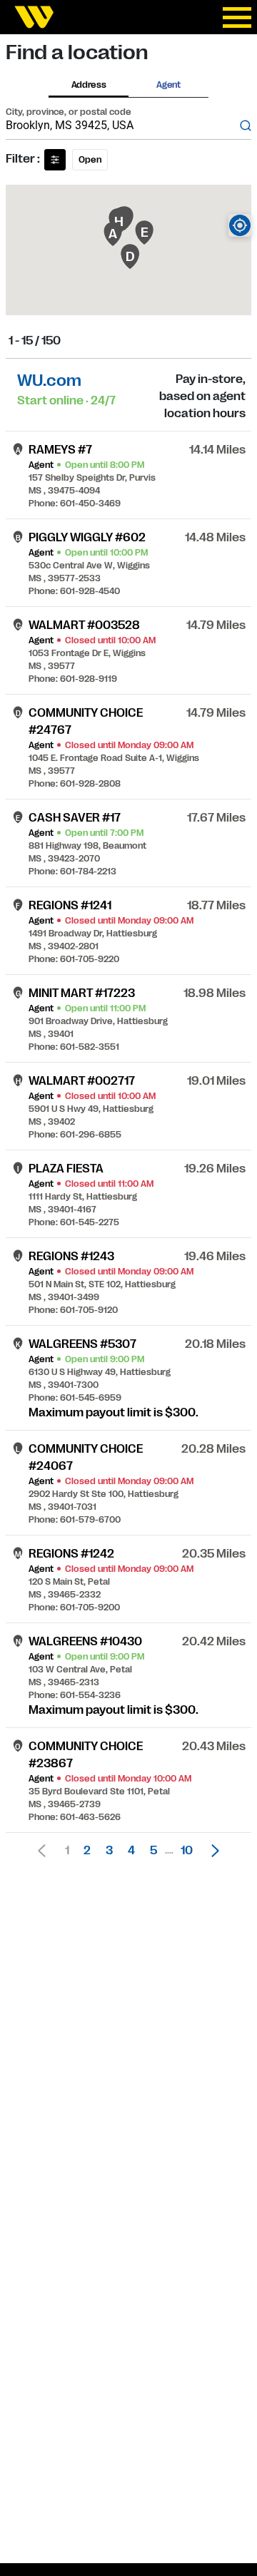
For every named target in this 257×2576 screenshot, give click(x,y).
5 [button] (153, 1851)
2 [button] (87, 1851)
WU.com (49, 380)
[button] (211, 1851)
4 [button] (131, 1851)
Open (90, 160)
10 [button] (187, 1851)
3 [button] (109, 1851)
